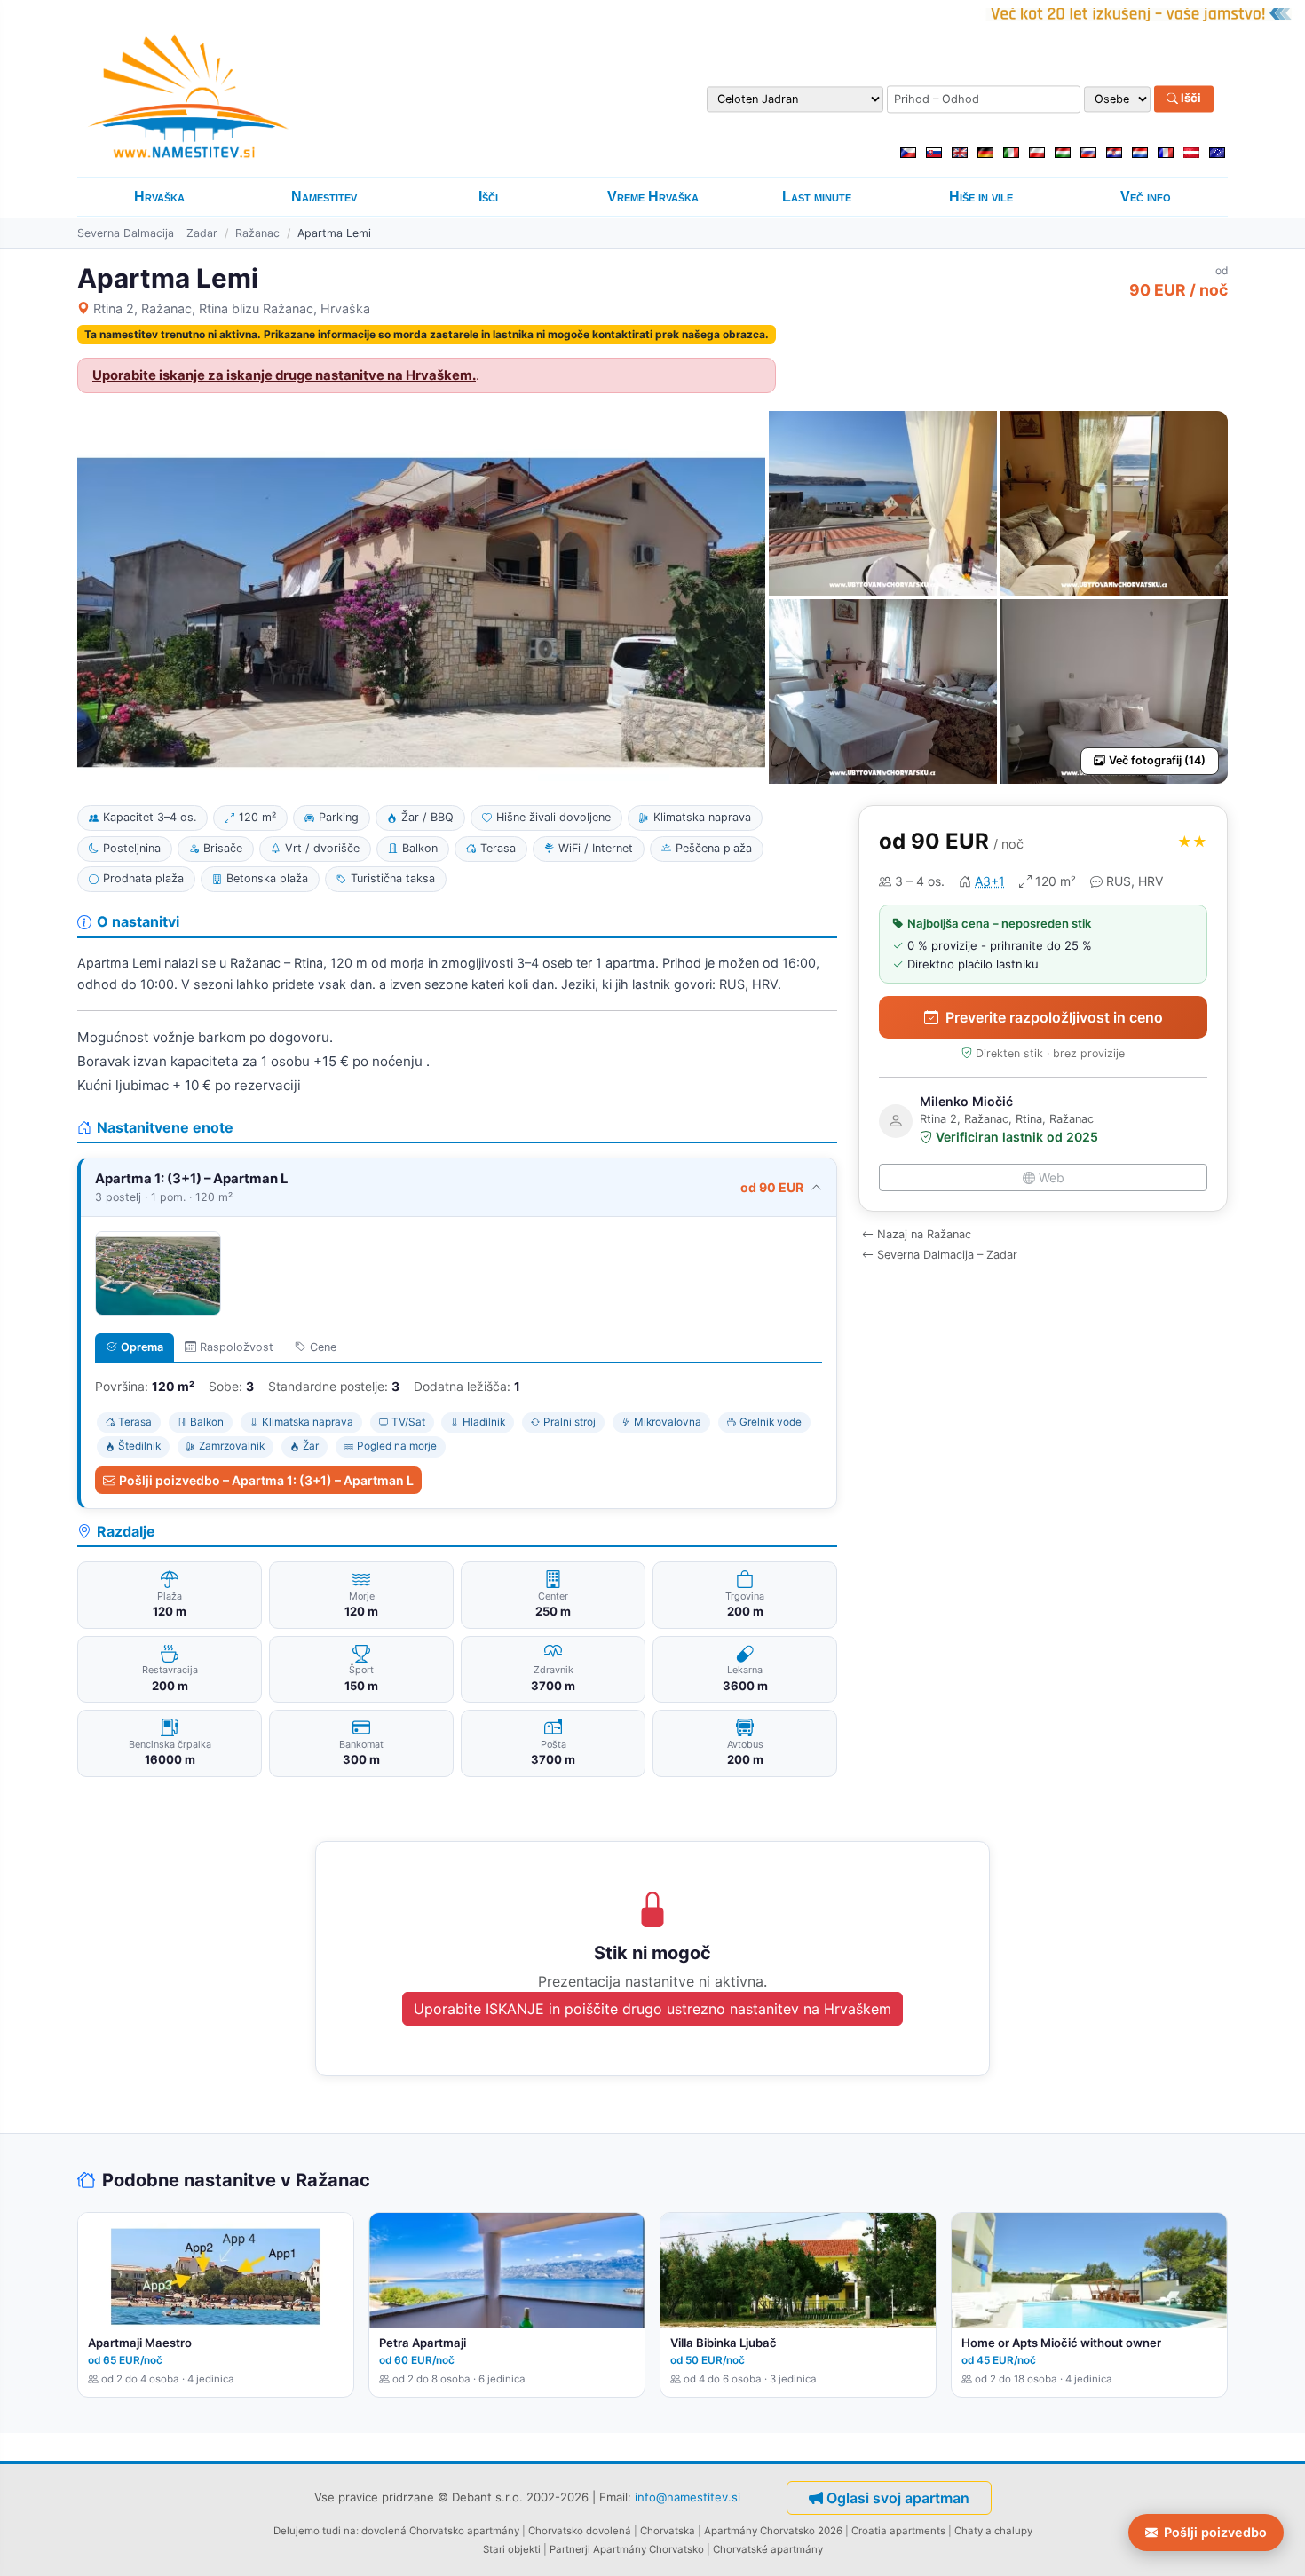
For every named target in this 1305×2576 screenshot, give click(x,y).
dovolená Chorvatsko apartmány (440, 2531)
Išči (1190, 99)
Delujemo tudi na (315, 2531)
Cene (323, 1347)
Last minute (817, 197)
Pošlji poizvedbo (1215, 2532)
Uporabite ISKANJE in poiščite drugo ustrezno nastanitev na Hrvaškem (652, 2009)
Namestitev (324, 197)
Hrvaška (159, 197)
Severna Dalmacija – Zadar (147, 233)
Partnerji (570, 2549)
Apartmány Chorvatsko (649, 2549)
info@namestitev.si (688, 2497)
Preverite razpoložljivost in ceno (1054, 1017)
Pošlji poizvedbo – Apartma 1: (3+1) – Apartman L (266, 1480)
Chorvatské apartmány (768, 2549)
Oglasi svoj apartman (898, 2498)
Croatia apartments (898, 2531)
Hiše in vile (981, 197)
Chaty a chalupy (993, 2531)
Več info (1146, 197)
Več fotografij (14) (1157, 760)
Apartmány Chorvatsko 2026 (773, 2531)
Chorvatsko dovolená (580, 2531)
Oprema (142, 1347)
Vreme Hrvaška (653, 197)
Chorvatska (668, 2531)
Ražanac (257, 233)
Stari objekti (512, 2549)
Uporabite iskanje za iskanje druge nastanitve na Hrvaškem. (284, 375)
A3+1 (990, 881)
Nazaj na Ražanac (924, 1234)
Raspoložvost (237, 1347)
